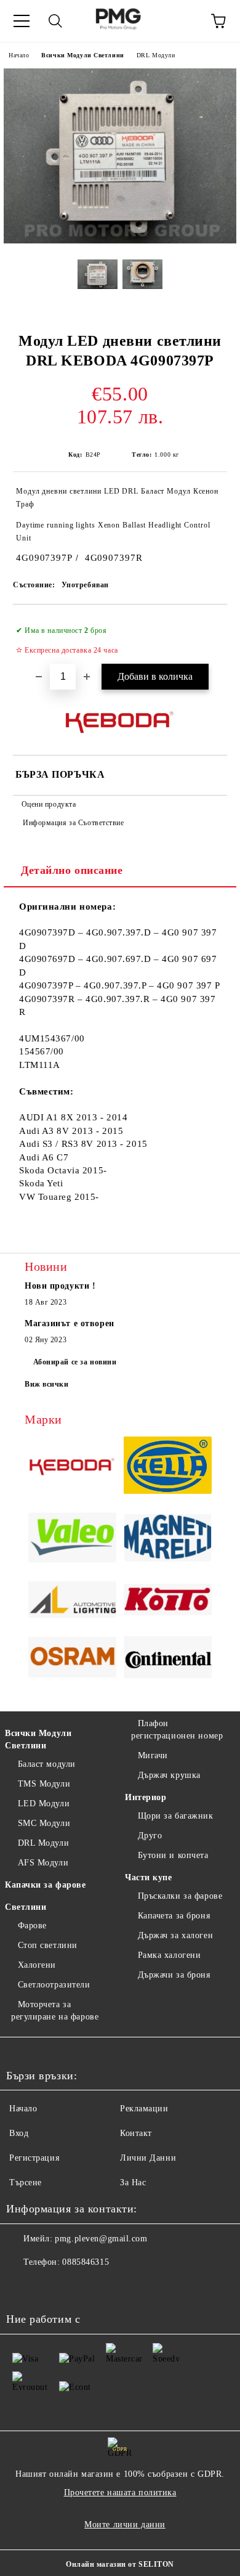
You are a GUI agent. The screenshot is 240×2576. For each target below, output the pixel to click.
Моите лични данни (125, 2525)
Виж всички (47, 1384)
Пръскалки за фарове (180, 1896)
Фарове (32, 1926)
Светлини (26, 1907)
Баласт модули (47, 1764)
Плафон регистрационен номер (177, 1730)
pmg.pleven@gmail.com (101, 2239)
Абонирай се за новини (75, 1362)
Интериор (146, 1797)
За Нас (133, 2183)
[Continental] (168, 1659)
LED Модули (44, 1804)
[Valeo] (72, 1539)
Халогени (37, 1965)
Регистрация (34, 2158)
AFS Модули (43, 1863)
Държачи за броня (174, 1975)
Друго (150, 1836)
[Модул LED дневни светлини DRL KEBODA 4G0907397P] (120, 241)
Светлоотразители (54, 1985)
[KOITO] (168, 1602)
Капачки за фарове (46, 1885)
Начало (19, 55)
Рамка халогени (169, 1955)
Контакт (136, 2133)
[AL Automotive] (72, 1601)
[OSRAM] (72, 1659)
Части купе (149, 1877)
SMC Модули (44, 1823)
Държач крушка (169, 1775)
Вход (19, 2133)
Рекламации (144, 2109)
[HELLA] (168, 1467)
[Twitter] (49, 2287)
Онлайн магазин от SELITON (120, 2564)
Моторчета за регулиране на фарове (55, 2011)
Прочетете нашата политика (120, 2492)
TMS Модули (44, 1784)
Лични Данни (148, 2158)
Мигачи (153, 1755)
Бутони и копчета (173, 1855)
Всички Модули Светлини (82, 55)
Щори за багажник (176, 1816)
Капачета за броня (174, 1916)
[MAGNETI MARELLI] (168, 1540)
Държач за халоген (175, 1935)
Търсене (26, 2183)
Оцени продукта (49, 804)
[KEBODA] (72, 1467)
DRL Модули (156, 55)
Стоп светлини (48, 1945)
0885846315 (86, 2262)
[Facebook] (22, 2287)
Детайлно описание (72, 870)
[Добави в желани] (210, 625)
